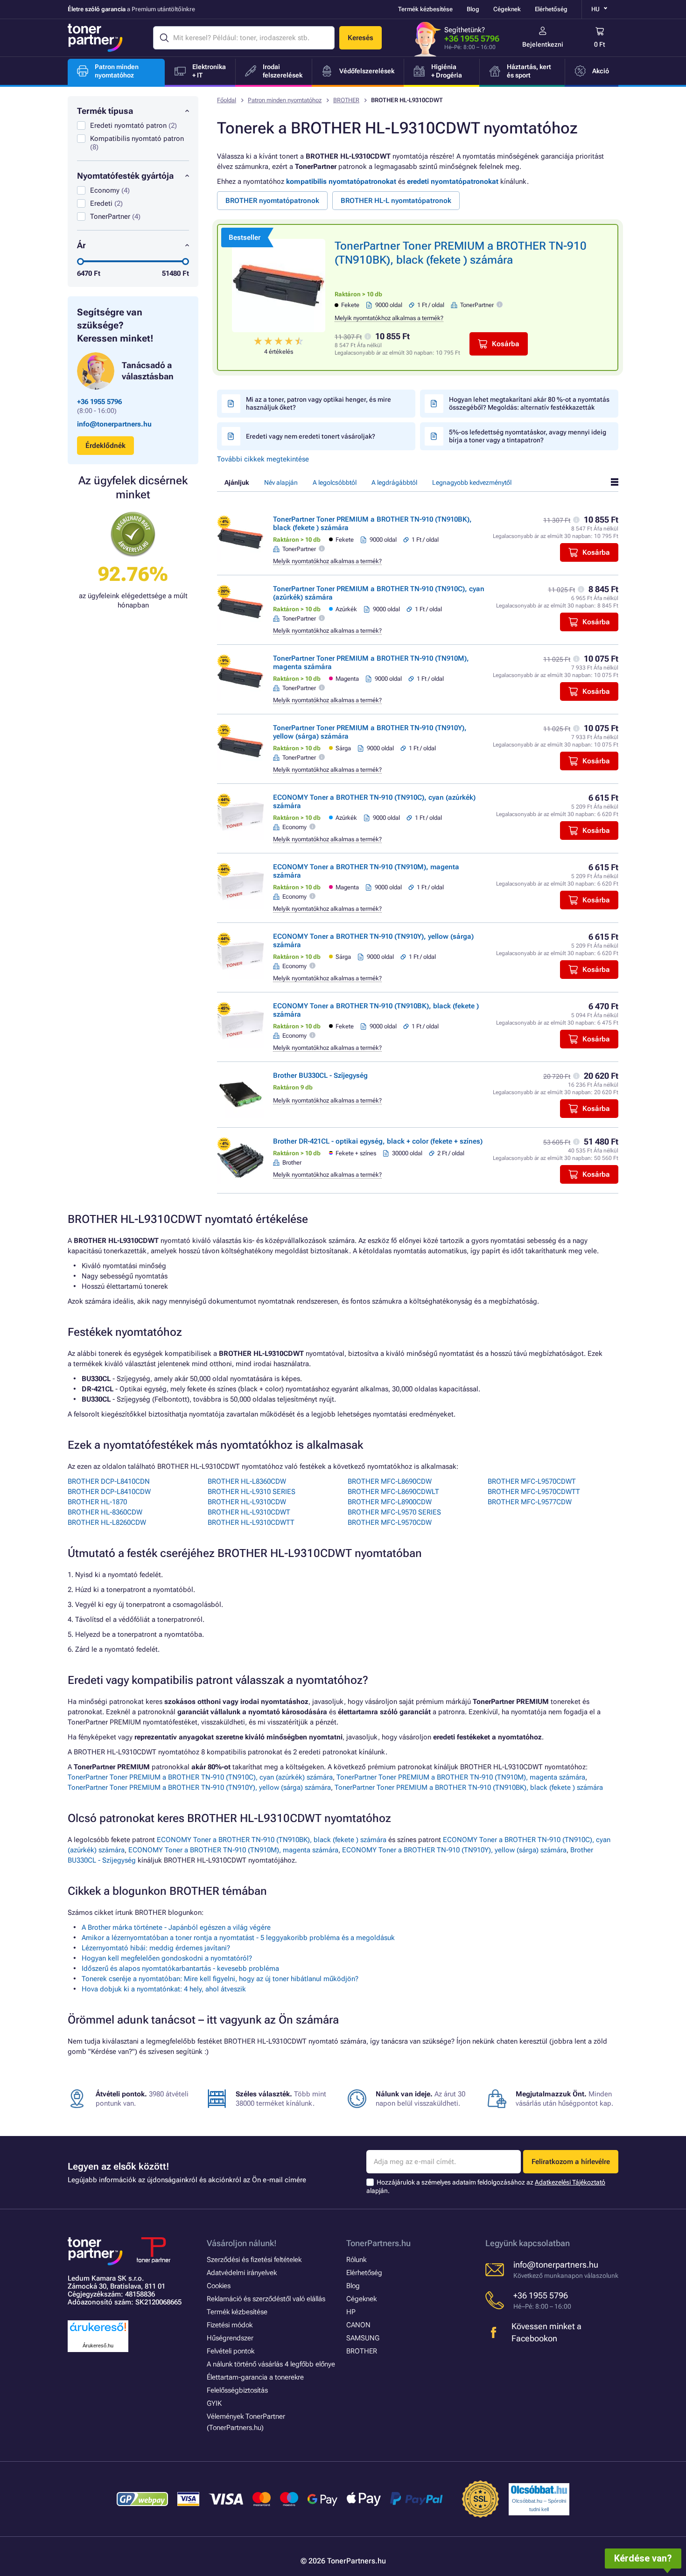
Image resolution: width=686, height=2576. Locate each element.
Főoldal (227, 100)
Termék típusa (105, 111)
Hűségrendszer (230, 2338)
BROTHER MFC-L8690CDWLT (393, 1492)
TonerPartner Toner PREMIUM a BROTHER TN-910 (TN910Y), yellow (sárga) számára (199, 1787)
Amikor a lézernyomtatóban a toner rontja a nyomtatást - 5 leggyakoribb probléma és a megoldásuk (238, 1938)
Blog (473, 9)
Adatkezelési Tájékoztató (570, 2182)
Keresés (360, 38)
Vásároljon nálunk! (242, 2243)
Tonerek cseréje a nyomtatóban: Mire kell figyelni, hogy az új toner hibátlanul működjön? (220, 1979)
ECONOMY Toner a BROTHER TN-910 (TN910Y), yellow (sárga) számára (454, 1850)
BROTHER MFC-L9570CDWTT (534, 1492)
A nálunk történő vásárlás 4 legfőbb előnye (271, 2364)
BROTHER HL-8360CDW (105, 1512)
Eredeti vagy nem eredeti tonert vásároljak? (311, 436)
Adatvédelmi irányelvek (242, 2273)
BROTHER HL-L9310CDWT (249, 1512)
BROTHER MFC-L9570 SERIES (394, 1512)
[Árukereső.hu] (98, 2332)
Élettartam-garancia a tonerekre (255, 2377)
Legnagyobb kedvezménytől (472, 482)
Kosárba (506, 344)
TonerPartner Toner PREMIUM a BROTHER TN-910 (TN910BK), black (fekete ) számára (469, 1787)
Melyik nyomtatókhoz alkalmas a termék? (389, 318)
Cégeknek (507, 9)
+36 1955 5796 (472, 38)
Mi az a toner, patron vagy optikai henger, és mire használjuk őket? (318, 403)
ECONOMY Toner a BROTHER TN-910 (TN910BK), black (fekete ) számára (272, 1840)
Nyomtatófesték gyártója (125, 176)
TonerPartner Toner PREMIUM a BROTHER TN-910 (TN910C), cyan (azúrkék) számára (200, 1777)
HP (351, 2312)
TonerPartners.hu (378, 2243)
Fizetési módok (230, 2325)
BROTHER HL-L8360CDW (247, 1481)
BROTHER (346, 100)
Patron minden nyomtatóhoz (285, 100)
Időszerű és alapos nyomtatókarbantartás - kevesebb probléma (180, 1969)
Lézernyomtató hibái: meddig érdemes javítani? (156, 1948)
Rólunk (356, 2260)
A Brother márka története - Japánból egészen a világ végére (176, 1927)
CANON (358, 2325)
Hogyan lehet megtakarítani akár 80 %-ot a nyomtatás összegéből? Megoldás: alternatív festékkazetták (529, 403)
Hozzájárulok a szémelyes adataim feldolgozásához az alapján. (486, 2187)
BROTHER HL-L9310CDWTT (251, 1522)
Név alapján (281, 482)
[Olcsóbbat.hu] (539, 2490)
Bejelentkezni (543, 44)
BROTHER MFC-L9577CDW (530, 1502)
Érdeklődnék (105, 446)
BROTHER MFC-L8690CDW (390, 1481)
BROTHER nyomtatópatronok (272, 201)
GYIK (214, 2403)
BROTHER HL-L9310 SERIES (252, 1492)
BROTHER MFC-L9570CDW (390, 1522)
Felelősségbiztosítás (237, 2390)
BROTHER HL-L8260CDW (107, 1522)
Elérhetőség (551, 9)
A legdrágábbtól (394, 482)
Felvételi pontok (231, 2351)
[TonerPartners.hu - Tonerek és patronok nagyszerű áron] (95, 38)
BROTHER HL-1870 (97, 1502)
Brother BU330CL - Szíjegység (320, 1075)
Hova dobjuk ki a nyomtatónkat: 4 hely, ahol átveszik (164, 1989)
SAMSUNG (363, 2338)
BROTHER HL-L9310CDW (247, 1502)
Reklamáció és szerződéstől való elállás (266, 2299)
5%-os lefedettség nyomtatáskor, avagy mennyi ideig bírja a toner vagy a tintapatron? (528, 436)
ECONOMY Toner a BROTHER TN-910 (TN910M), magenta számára (233, 1850)
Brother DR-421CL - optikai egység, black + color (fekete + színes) (378, 1141)
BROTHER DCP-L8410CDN (109, 1481)
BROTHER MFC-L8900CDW (390, 1502)
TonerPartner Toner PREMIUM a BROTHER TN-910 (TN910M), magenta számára (461, 1777)
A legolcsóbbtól (335, 482)
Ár (81, 245)
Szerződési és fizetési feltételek (254, 2260)
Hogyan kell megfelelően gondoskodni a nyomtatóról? (167, 1958)
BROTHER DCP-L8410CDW (109, 1492)
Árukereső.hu (98, 2346)
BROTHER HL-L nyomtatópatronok (396, 201)
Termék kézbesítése (425, 9)
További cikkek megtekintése (263, 459)
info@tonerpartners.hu (114, 424)
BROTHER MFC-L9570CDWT (532, 1481)
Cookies (219, 2286)
